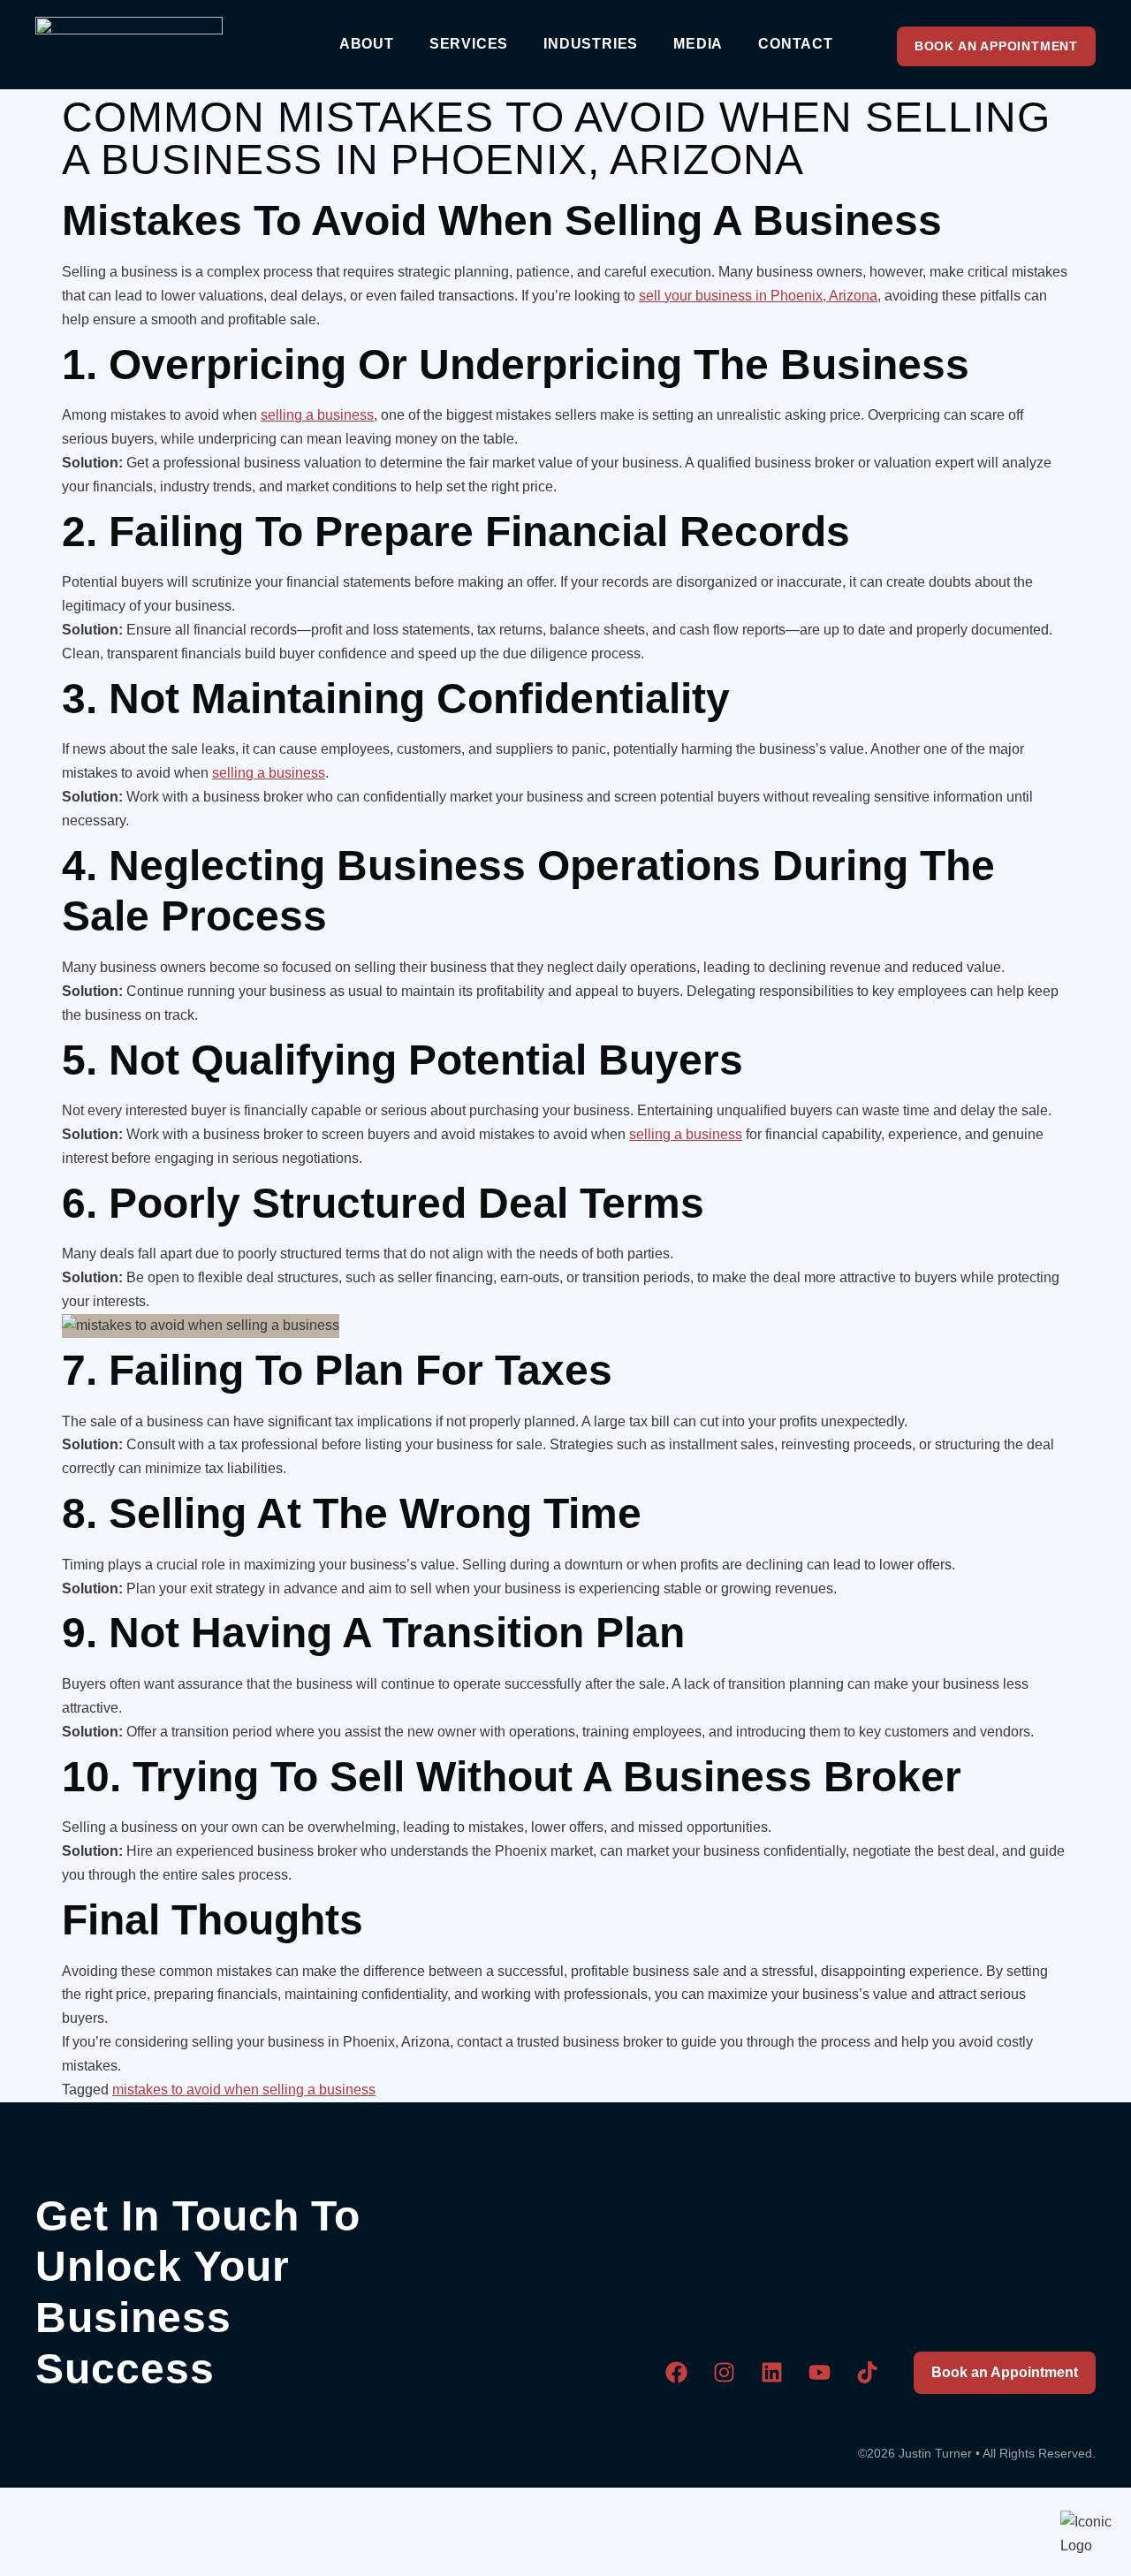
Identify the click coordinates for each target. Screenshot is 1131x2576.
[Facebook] (677, 2372)
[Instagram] (725, 2372)
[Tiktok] (868, 2372)
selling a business (317, 415)
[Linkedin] (772, 2372)
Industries (591, 44)
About (367, 44)
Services (469, 44)
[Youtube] (820, 2372)
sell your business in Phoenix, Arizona (758, 296)
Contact (796, 44)
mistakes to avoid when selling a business (244, 2090)
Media (698, 44)
